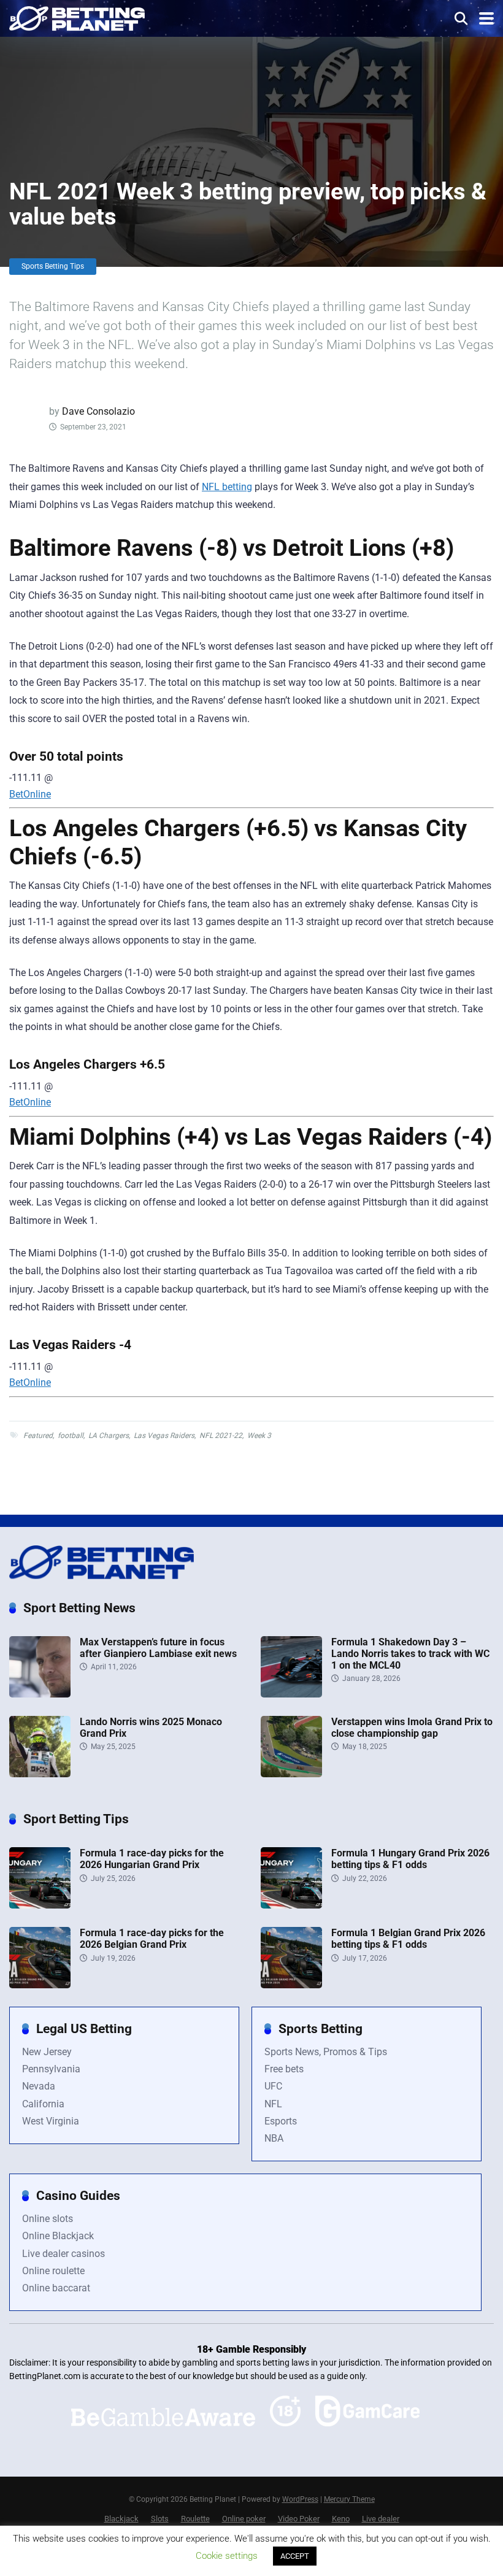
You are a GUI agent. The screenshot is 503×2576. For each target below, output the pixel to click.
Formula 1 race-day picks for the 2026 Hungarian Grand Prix (152, 1859)
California (43, 2104)
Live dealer (381, 2519)
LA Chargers (109, 1436)
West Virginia (51, 2121)
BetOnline (30, 794)
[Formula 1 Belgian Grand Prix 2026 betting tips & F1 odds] (291, 1985)
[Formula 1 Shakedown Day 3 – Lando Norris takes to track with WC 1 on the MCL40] (291, 1694)
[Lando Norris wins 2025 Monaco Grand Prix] (40, 1774)
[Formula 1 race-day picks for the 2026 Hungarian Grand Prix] (40, 1905)
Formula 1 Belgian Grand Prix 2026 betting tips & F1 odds (408, 1939)
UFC (273, 2086)
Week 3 (259, 1436)
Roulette (195, 2519)
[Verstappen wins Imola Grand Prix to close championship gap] (291, 1774)
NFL (273, 2104)
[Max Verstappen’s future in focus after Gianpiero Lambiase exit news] (40, 1694)
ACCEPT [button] (295, 2556)
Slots (160, 2519)
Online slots (48, 2219)
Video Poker (299, 2519)
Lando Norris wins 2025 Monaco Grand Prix (151, 1728)
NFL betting (227, 487)
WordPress (300, 2499)
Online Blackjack (58, 2236)
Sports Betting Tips (53, 266)
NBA (274, 2138)
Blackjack (121, 2519)
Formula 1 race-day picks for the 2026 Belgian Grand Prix (152, 1939)
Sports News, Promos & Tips (326, 2052)
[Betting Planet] (77, 17)
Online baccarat (56, 2288)
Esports (281, 2121)
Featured (38, 1436)
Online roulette (53, 2271)
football (71, 1436)
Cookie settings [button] (227, 2556)
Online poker (244, 2519)
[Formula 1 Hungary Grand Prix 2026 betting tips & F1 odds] (291, 1905)
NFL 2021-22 (221, 1436)
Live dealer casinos (63, 2254)
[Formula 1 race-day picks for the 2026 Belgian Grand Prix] (40, 1985)
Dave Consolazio (98, 411)
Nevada (39, 2086)
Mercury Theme (349, 2499)
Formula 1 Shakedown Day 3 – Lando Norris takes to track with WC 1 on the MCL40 (410, 1654)
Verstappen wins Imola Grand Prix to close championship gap (412, 1728)
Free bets (284, 2069)
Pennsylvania (51, 2069)
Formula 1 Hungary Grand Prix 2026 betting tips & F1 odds (410, 1859)
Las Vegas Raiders (164, 1436)
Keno (341, 2519)
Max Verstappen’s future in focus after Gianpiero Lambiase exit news (158, 1648)
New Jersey (47, 2052)
